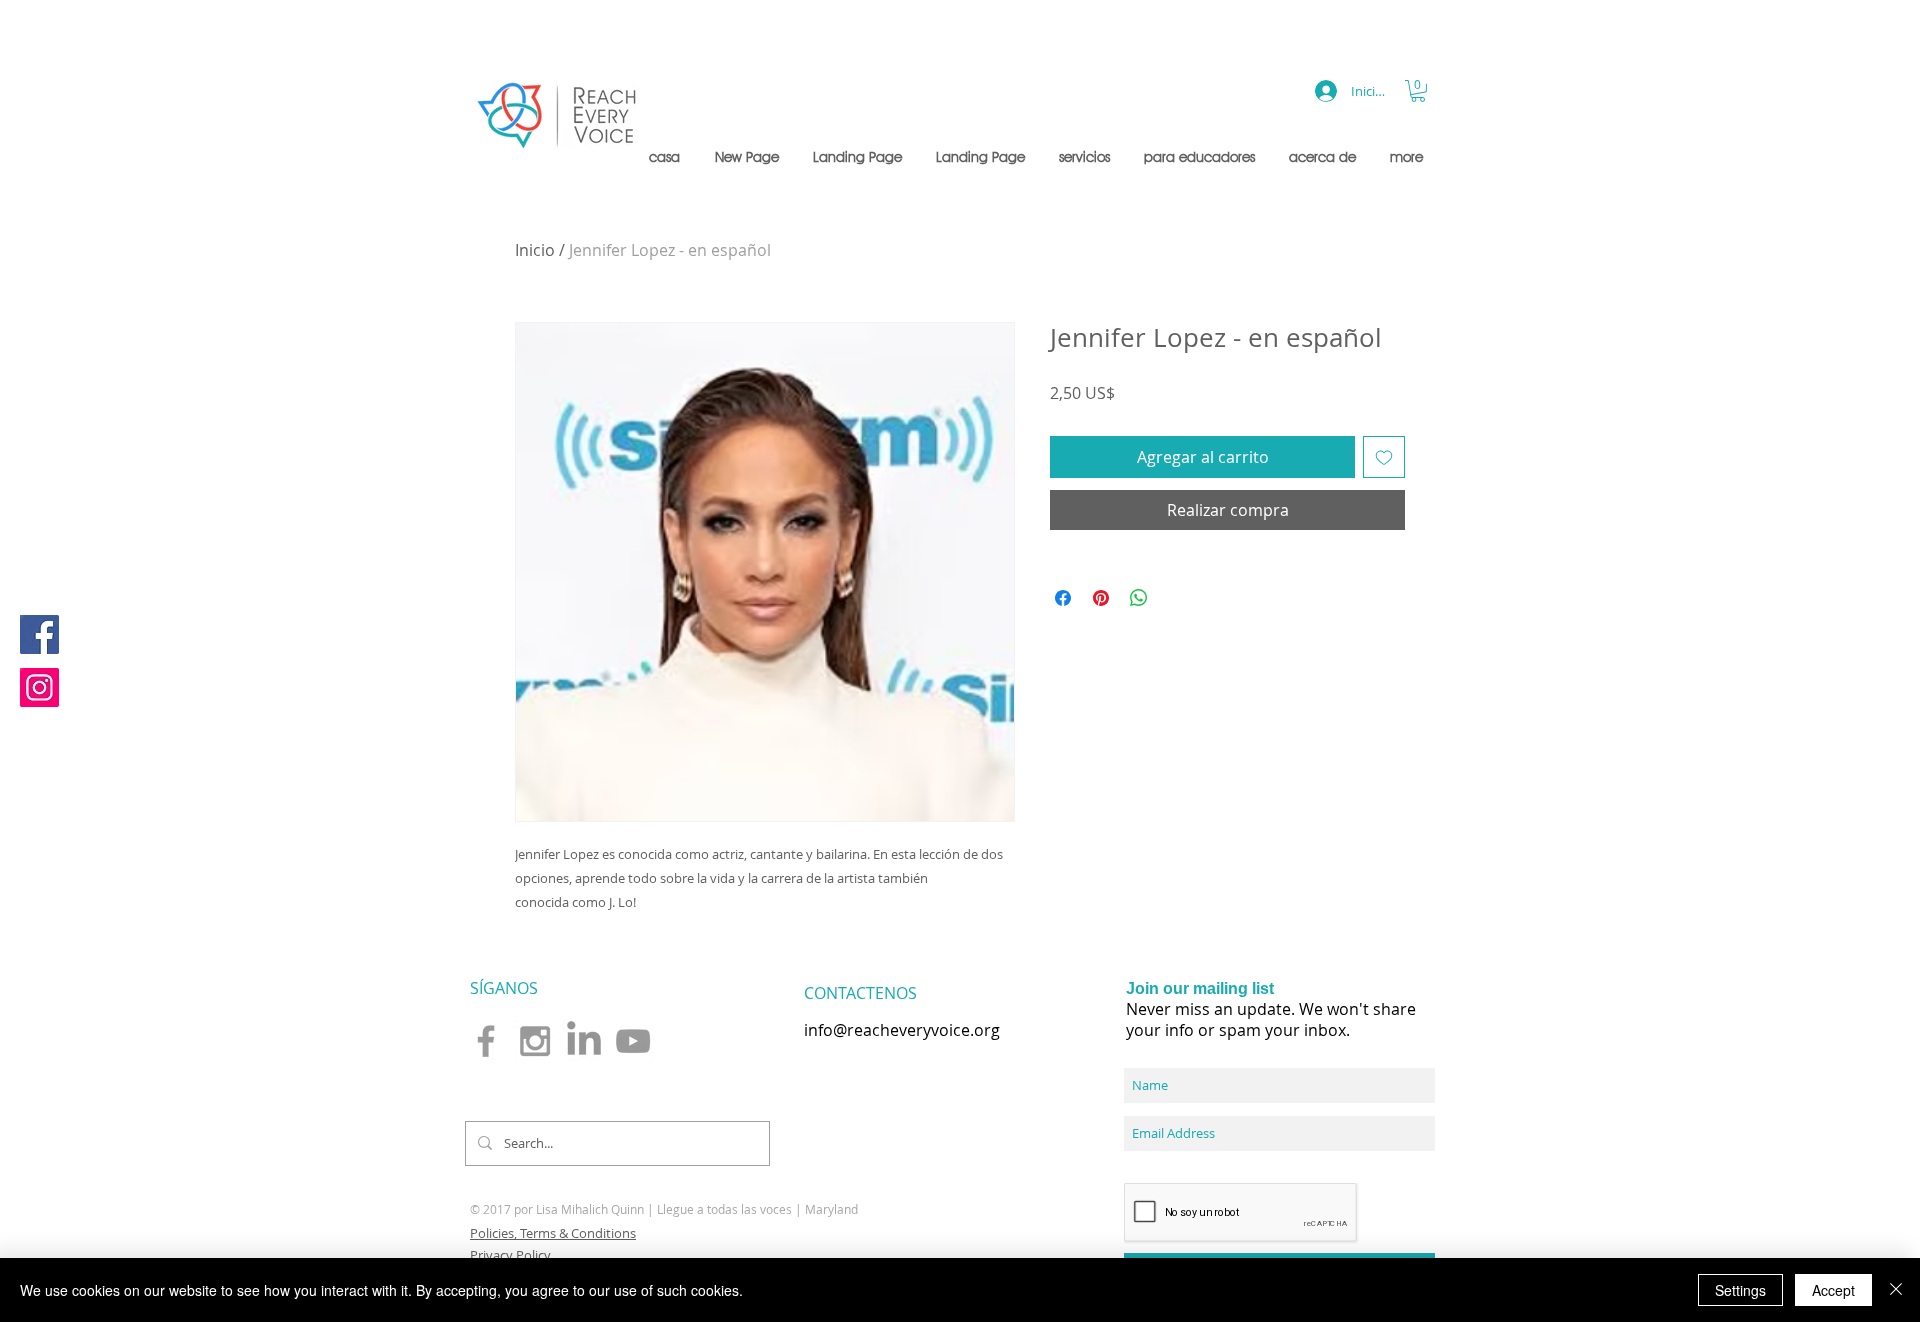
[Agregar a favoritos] (1384, 457)
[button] (1086, 157)
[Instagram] (39, 687)
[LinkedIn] (584, 1041)
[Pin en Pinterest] (1101, 598)
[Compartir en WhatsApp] (1139, 598)
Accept (1833, 1290)
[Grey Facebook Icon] (486, 1041)
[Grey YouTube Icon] (633, 1041)
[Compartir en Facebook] (1063, 598)
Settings (1740, 1290)
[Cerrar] (1896, 1290)
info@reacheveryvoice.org (902, 1030)
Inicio (535, 250)
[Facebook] (39, 634)
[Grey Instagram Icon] (535, 1041)
